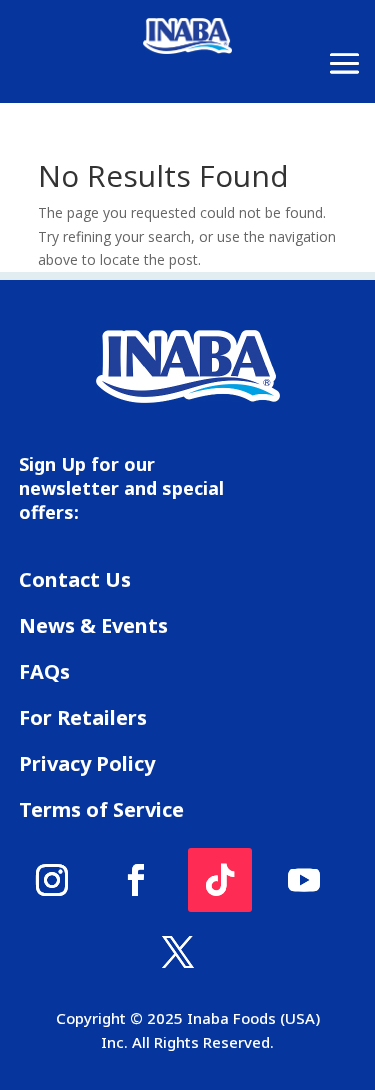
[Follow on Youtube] (304, 880)
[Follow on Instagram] (52, 880)
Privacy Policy (87, 763)
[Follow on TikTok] (220, 880)
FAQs (44, 671)
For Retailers (83, 717)
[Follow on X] (178, 952)
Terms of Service (101, 809)
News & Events (93, 625)
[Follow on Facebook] (136, 880)
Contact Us (75, 579)
